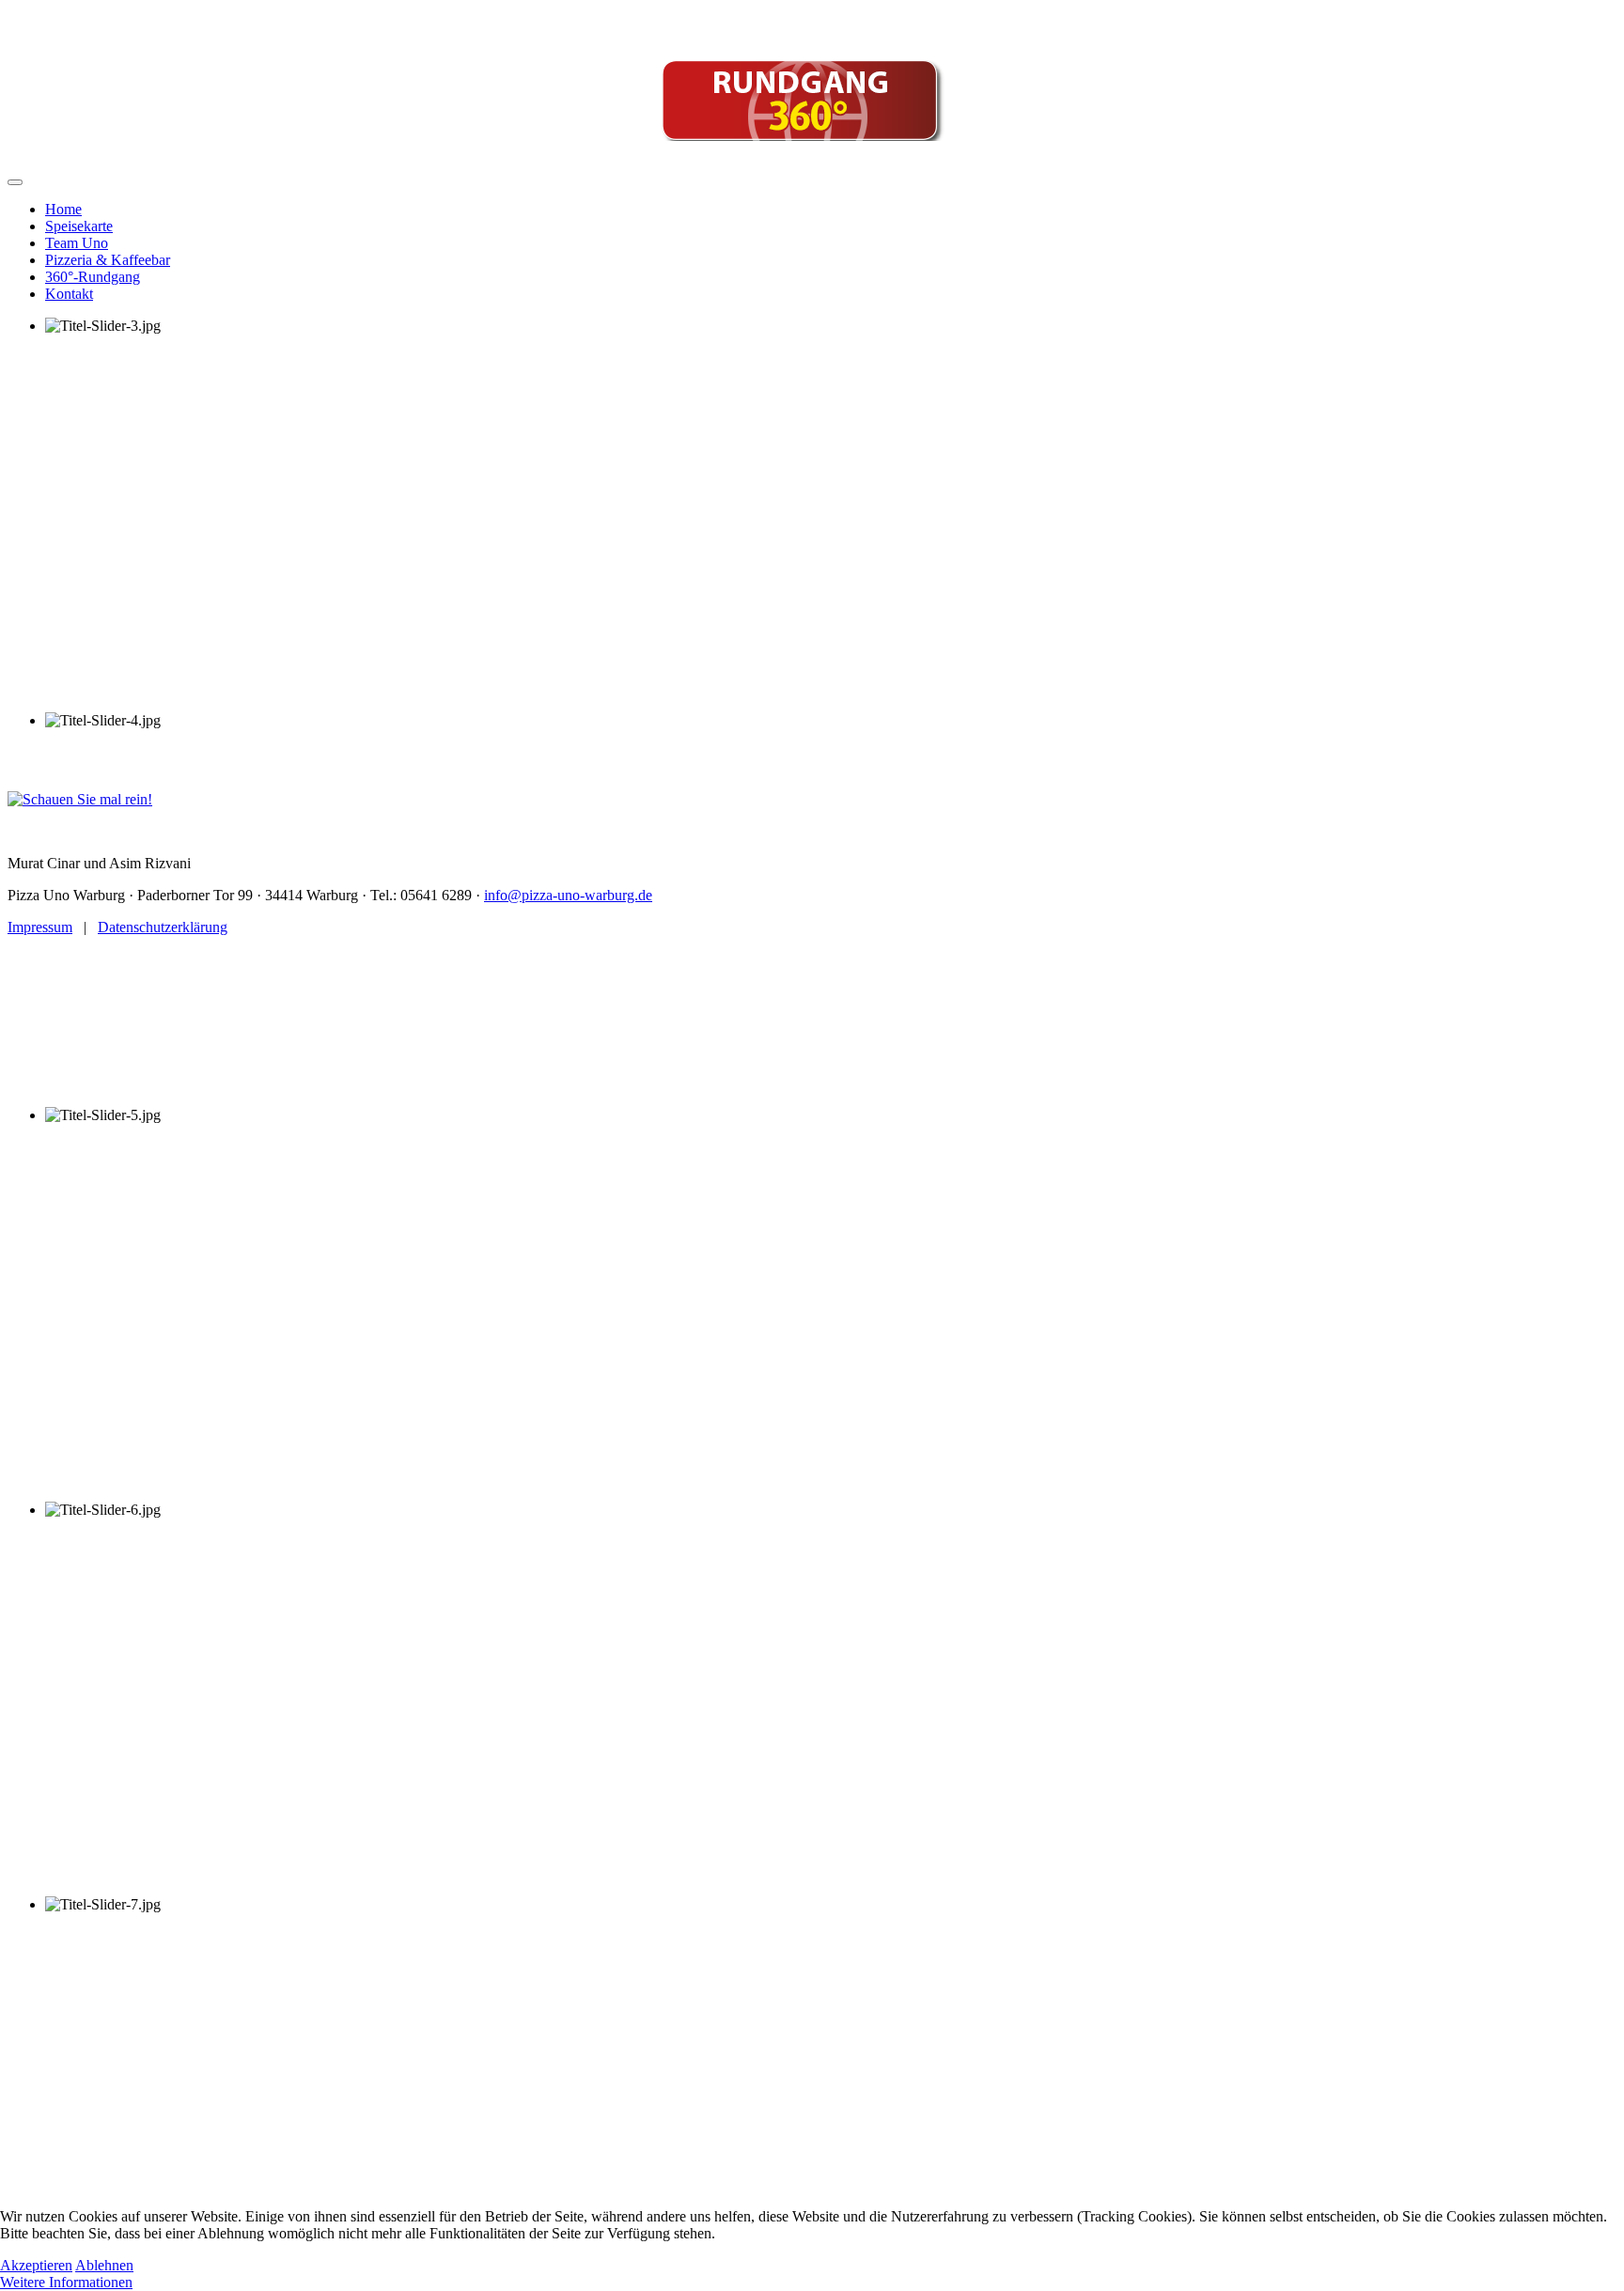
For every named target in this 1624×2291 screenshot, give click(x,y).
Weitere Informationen (66, 2282)
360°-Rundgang (93, 277)
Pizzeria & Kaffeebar (108, 260)
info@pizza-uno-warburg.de (568, 895)
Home (63, 209)
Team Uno (77, 243)
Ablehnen (104, 2265)
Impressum (40, 927)
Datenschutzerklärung (163, 927)
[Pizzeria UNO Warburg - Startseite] (812, 23)
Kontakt (69, 294)
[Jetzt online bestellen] (639, 145)
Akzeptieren (36, 2265)
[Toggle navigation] (15, 182)
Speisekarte (79, 226)
